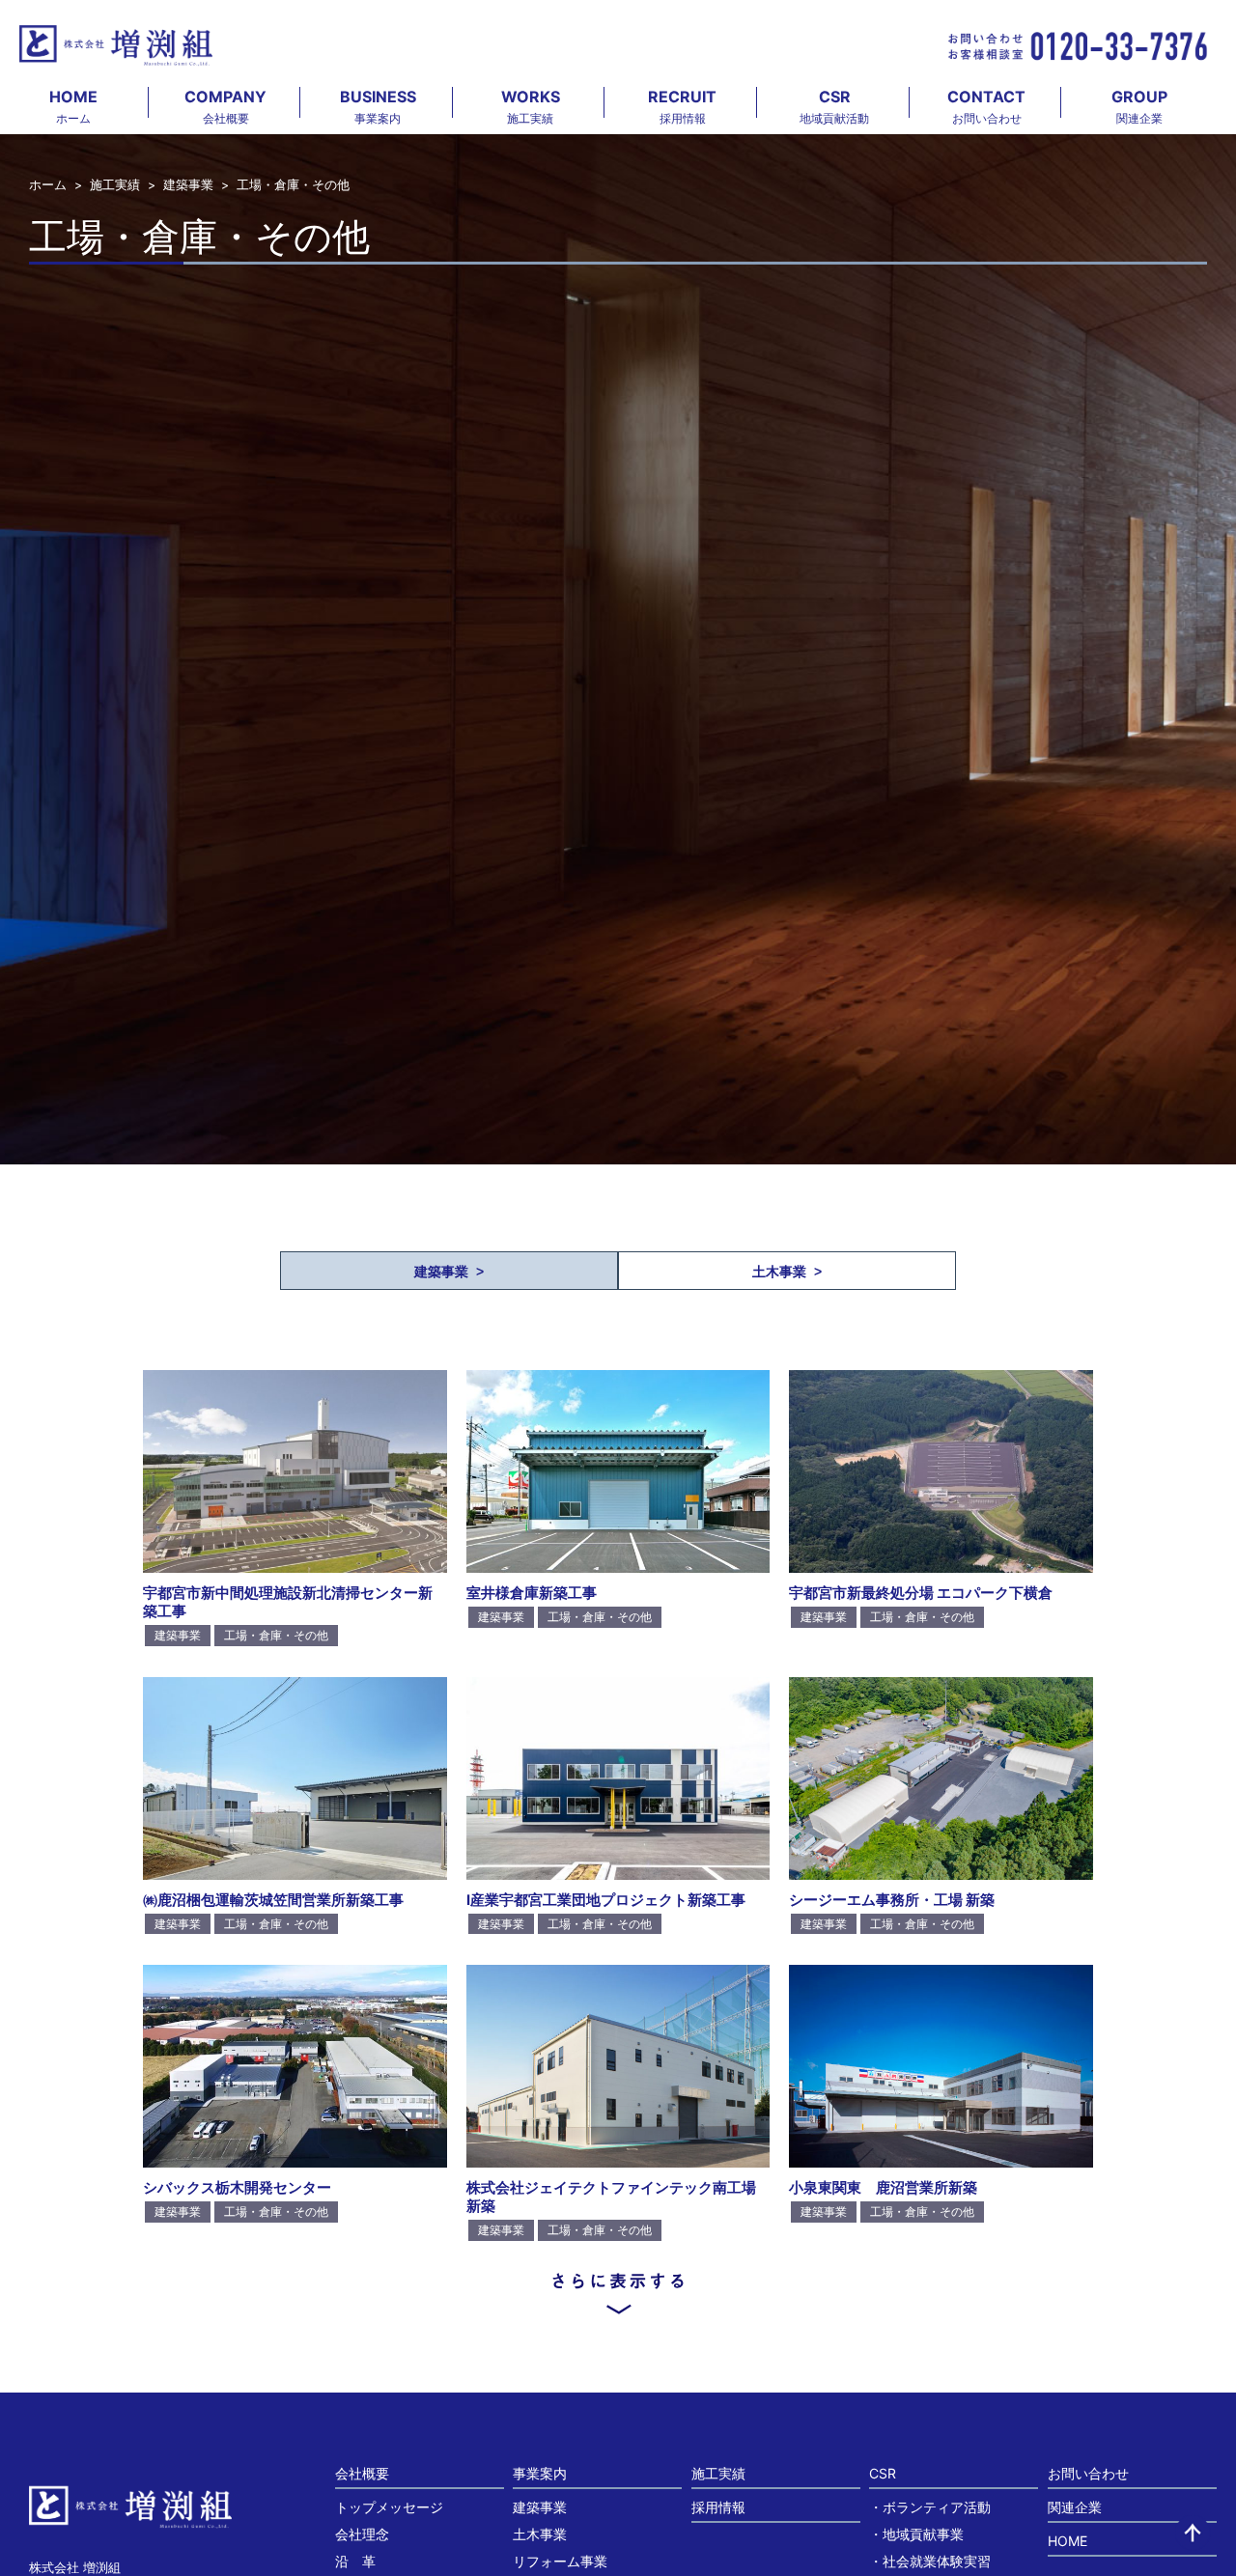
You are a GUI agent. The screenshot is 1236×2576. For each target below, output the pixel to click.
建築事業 (188, 185)
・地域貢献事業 (916, 2534)
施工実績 (115, 185)
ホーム (48, 185)
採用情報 (718, 2507)
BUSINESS (378, 106)
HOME (73, 106)
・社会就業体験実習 (930, 2561)
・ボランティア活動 (930, 2507)
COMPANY (225, 106)
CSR (834, 106)
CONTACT (986, 106)
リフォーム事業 (560, 2561)
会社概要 (362, 2473)
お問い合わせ (1088, 2473)
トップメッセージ (389, 2507)
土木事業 (540, 2534)
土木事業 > (787, 1272)
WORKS (531, 106)
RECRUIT (682, 106)
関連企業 (1075, 2507)
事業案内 (540, 2473)
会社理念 (362, 2534)
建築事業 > (449, 1272)
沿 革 (355, 2561)
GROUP (1139, 106)
